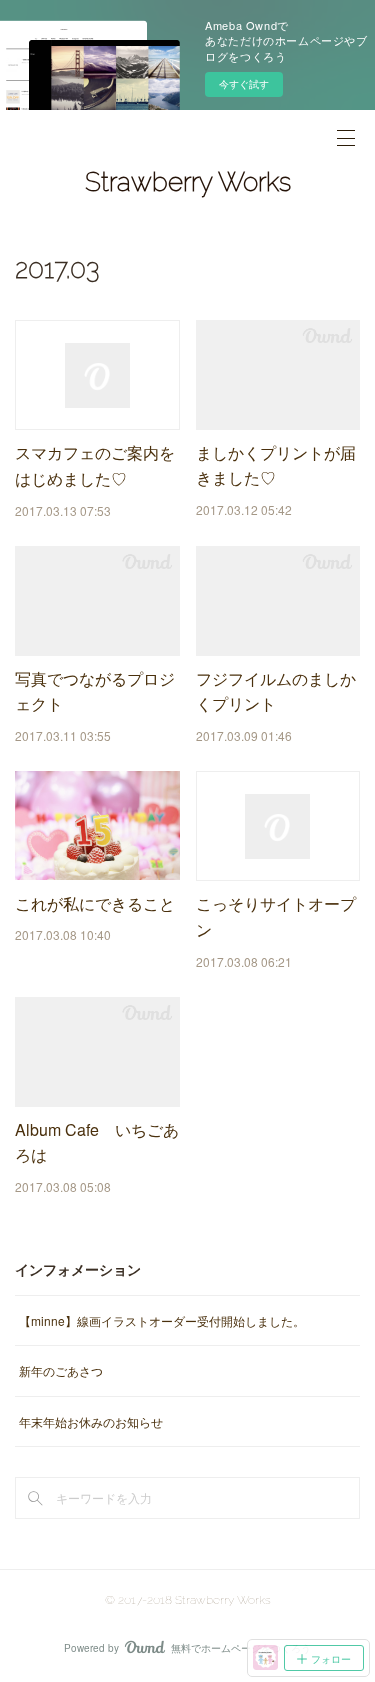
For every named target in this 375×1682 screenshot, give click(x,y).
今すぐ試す (244, 84)
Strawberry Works (188, 182)
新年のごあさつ (61, 1370)
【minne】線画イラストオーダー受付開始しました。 (162, 1320)
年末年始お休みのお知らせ (91, 1421)
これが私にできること (95, 903)
